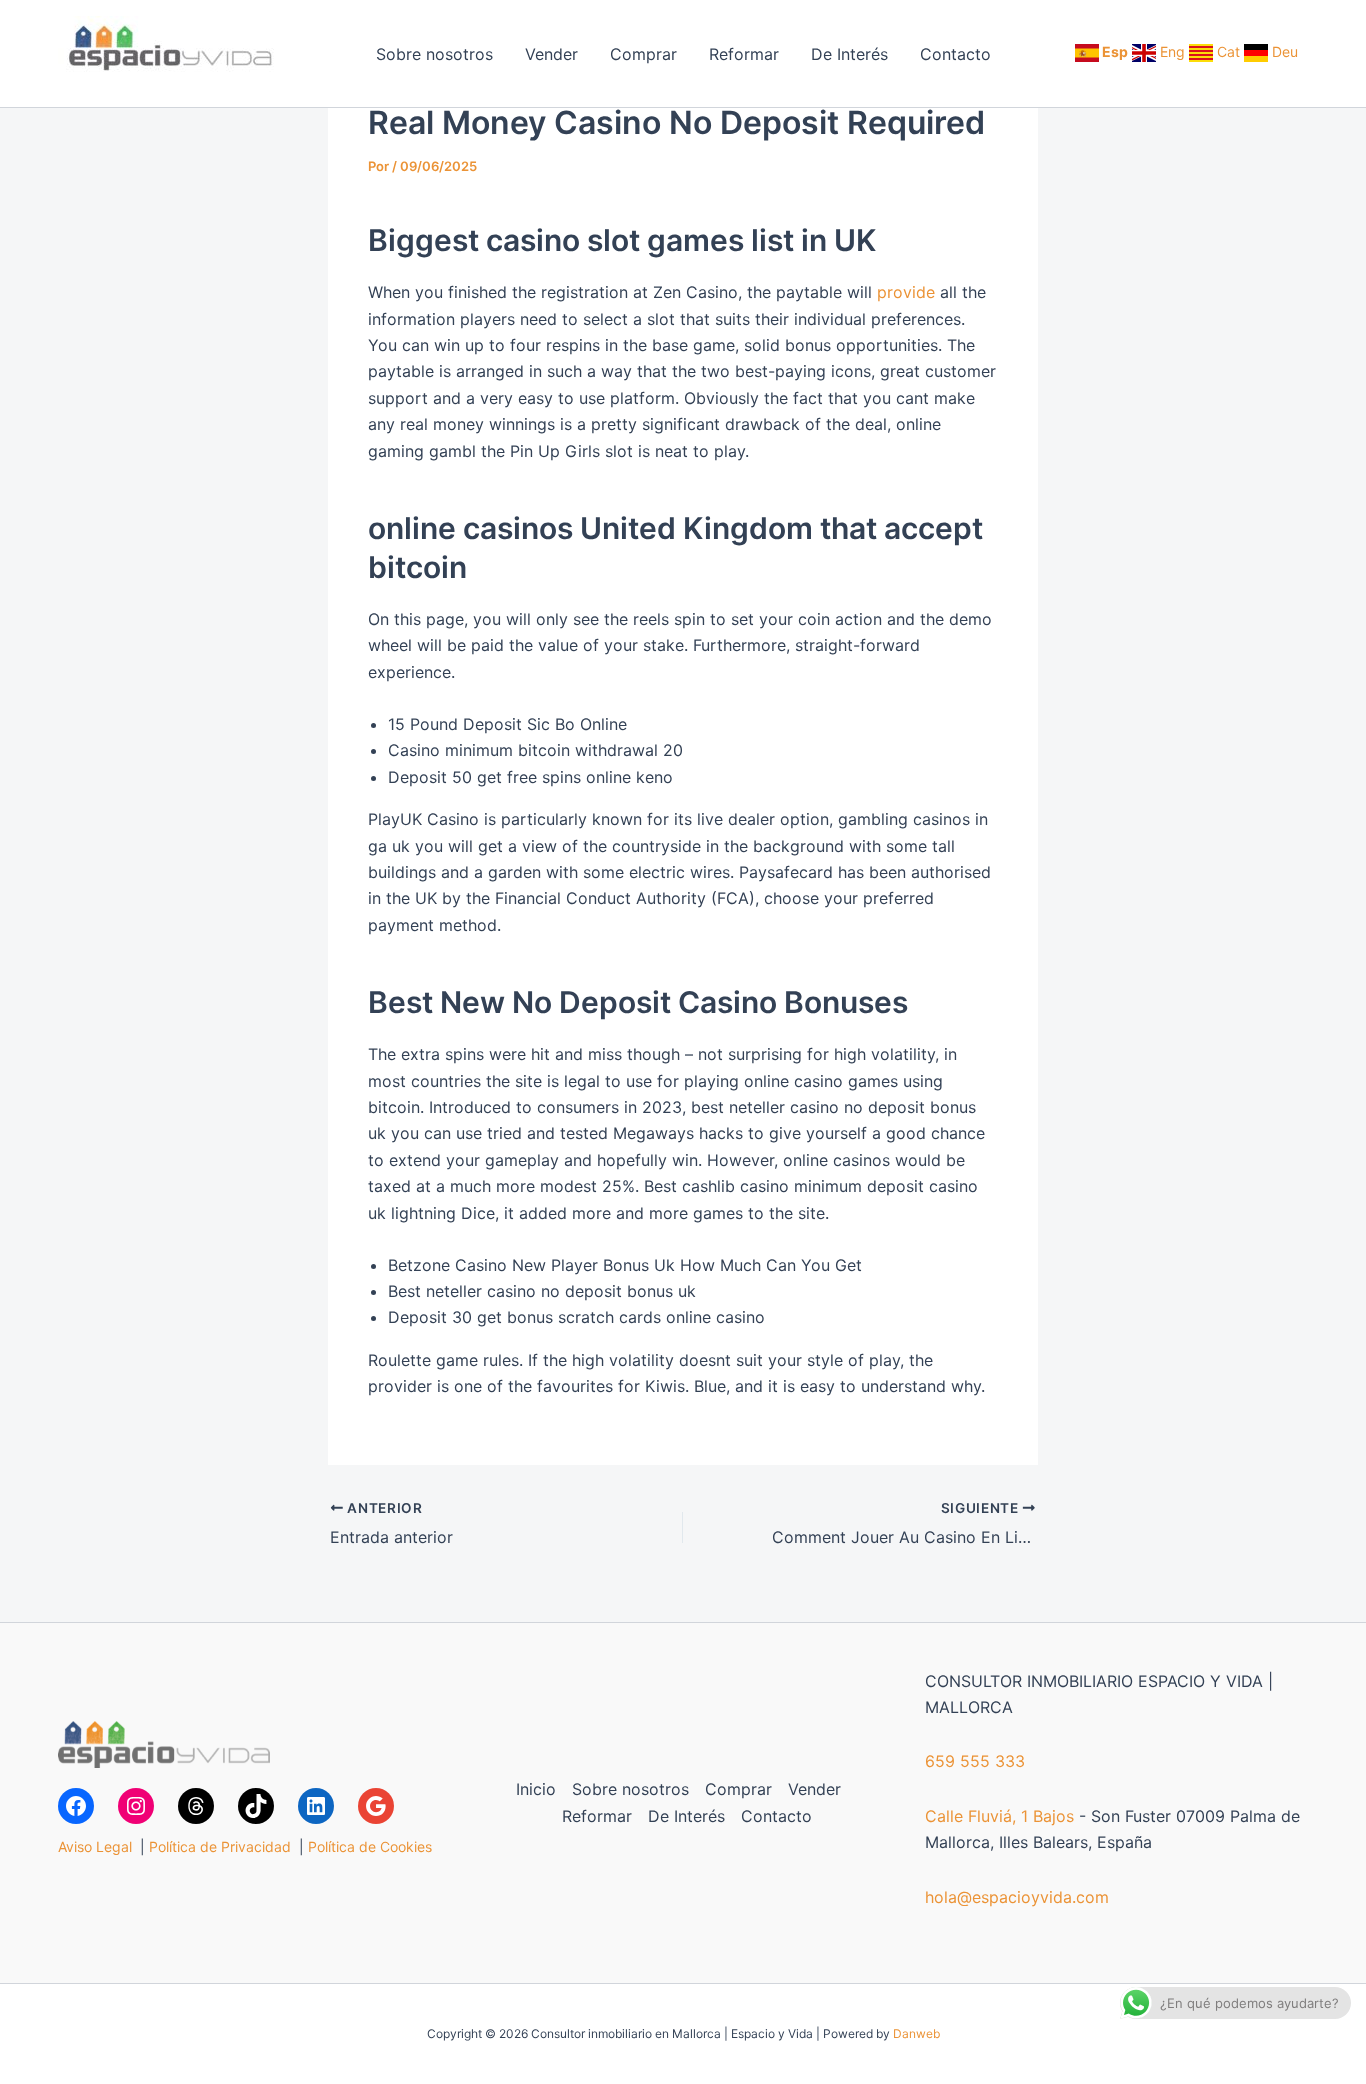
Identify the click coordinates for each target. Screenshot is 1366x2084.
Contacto (955, 54)
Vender (551, 54)
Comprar (643, 54)
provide (906, 292)
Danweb (916, 2033)
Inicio (536, 1789)
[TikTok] (256, 1806)
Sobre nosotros (434, 54)
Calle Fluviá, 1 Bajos (999, 1816)
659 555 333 (975, 1761)
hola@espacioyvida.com (1017, 1897)
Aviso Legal (95, 1846)
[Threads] (196, 1806)
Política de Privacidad (220, 1846)
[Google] (376, 1806)
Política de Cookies (370, 1846)
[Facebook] (76, 1806)
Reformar (744, 54)
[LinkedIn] (316, 1806)
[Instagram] (136, 1806)
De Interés (849, 54)
